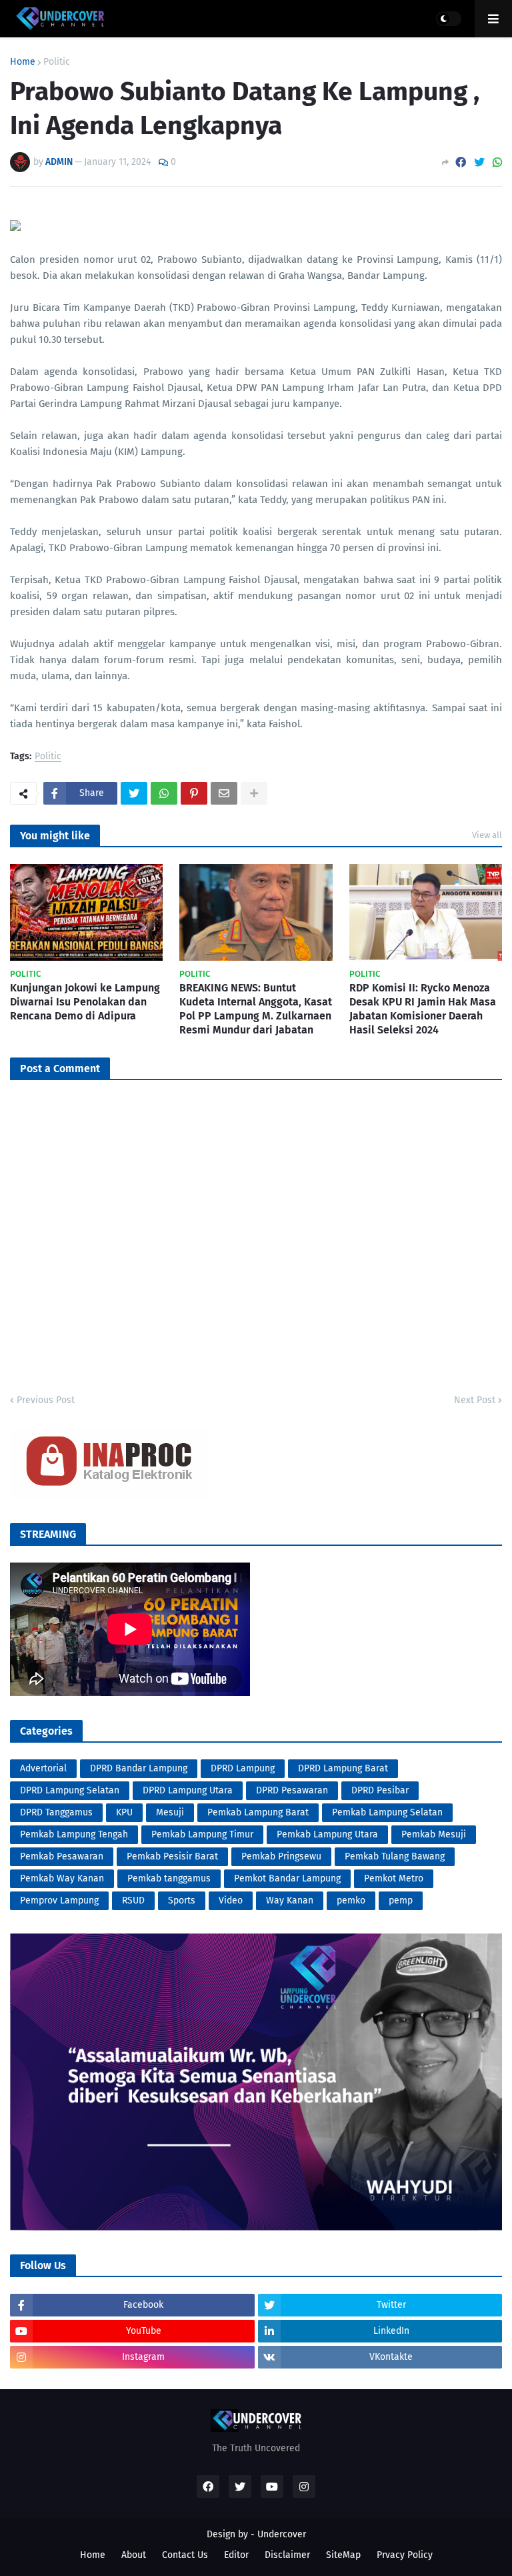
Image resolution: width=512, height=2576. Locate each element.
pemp (401, 1900)
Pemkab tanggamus (169, 1878)
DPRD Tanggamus (56, 1812)
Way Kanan (290, 1900)
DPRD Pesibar (380, 1790)
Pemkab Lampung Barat (258, 1812)
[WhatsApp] (497, 162)
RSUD (133, 1900)
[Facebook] (461, 162)
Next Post (475, 1400)
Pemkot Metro (394, 1878)
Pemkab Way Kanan (62, 1878)
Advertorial (43, 1768)
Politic (57, 62)
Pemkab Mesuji (434, 1834)
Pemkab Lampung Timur (202, 1834)
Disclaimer (287, 2555)
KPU (124, 1812)
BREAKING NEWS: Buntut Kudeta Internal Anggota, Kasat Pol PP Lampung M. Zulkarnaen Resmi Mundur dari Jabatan (256, 1008)
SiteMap (343, 2555)
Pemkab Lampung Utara (327, 1834)
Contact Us (185, 2555)
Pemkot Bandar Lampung (287, 1878)
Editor (236, 2555)
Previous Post (46, 1400)
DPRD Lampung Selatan (70, 1790)
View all (487, 835)
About (134, 2555)
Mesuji (170, 1812)
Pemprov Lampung (59, 1900)
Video (231, 1900)
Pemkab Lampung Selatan (387, 1812)
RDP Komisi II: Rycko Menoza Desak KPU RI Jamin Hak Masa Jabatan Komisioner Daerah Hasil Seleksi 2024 (423, 1008)
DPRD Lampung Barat (343, 1768)
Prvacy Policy (405, 2555)
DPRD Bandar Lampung (139, 1768)
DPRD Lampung (243, 1768)
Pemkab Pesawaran (62, 1856)
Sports (182, 1900)
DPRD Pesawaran (292, 1790)
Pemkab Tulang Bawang (395, 1856)
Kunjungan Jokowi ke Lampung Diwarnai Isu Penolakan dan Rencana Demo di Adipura (85, 1002)
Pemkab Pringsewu (281, 1856)
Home (23, 62)
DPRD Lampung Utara (188, 1790)
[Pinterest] (194, 793)
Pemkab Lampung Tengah (74, 1834)
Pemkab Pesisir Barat (172, 1856)
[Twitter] (479, 162)
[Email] (224, 793)
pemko (351, 1900)
